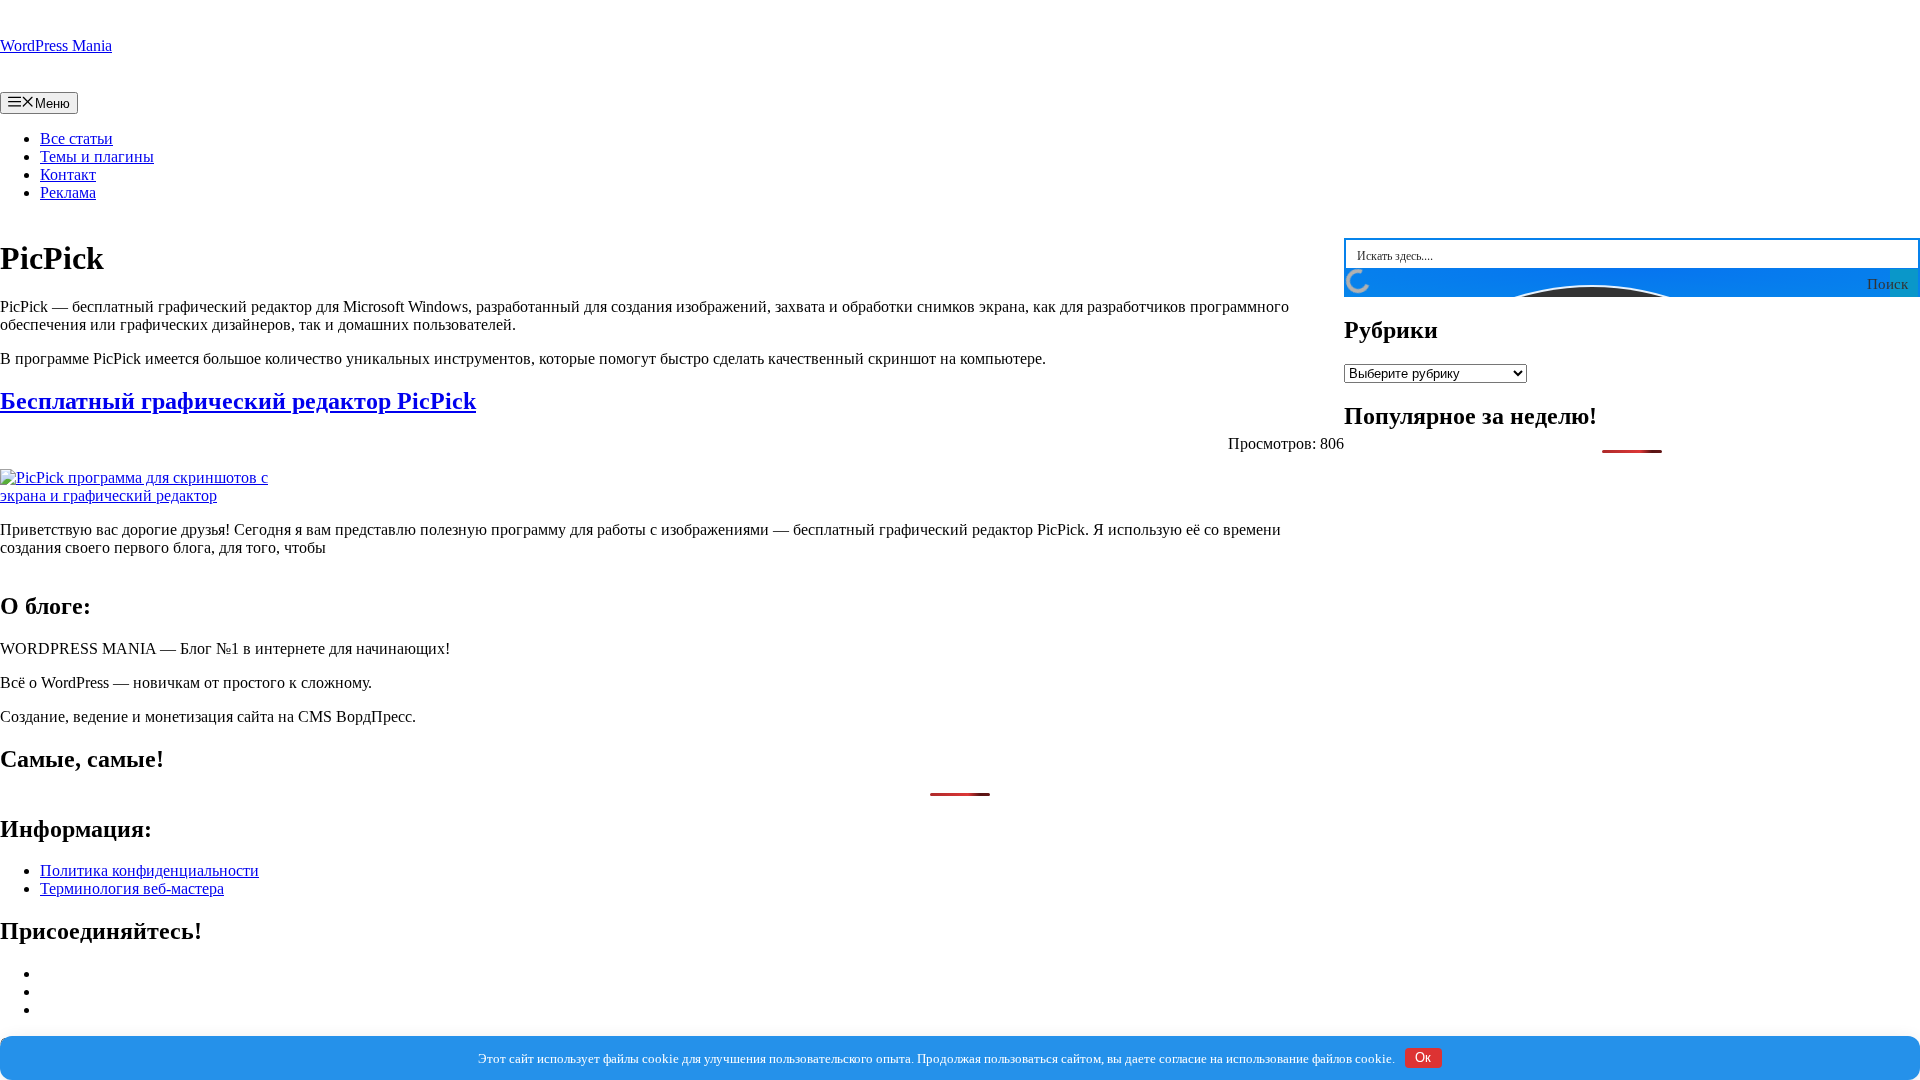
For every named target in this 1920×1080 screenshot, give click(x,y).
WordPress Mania (56, 45)
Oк (1423, 1057)
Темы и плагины (97, 156)
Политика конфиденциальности (149, 870)
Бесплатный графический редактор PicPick (238, 401)
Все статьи (76, 138)
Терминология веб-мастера (132, 888)
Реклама (68, 192)
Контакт (68, 174)
